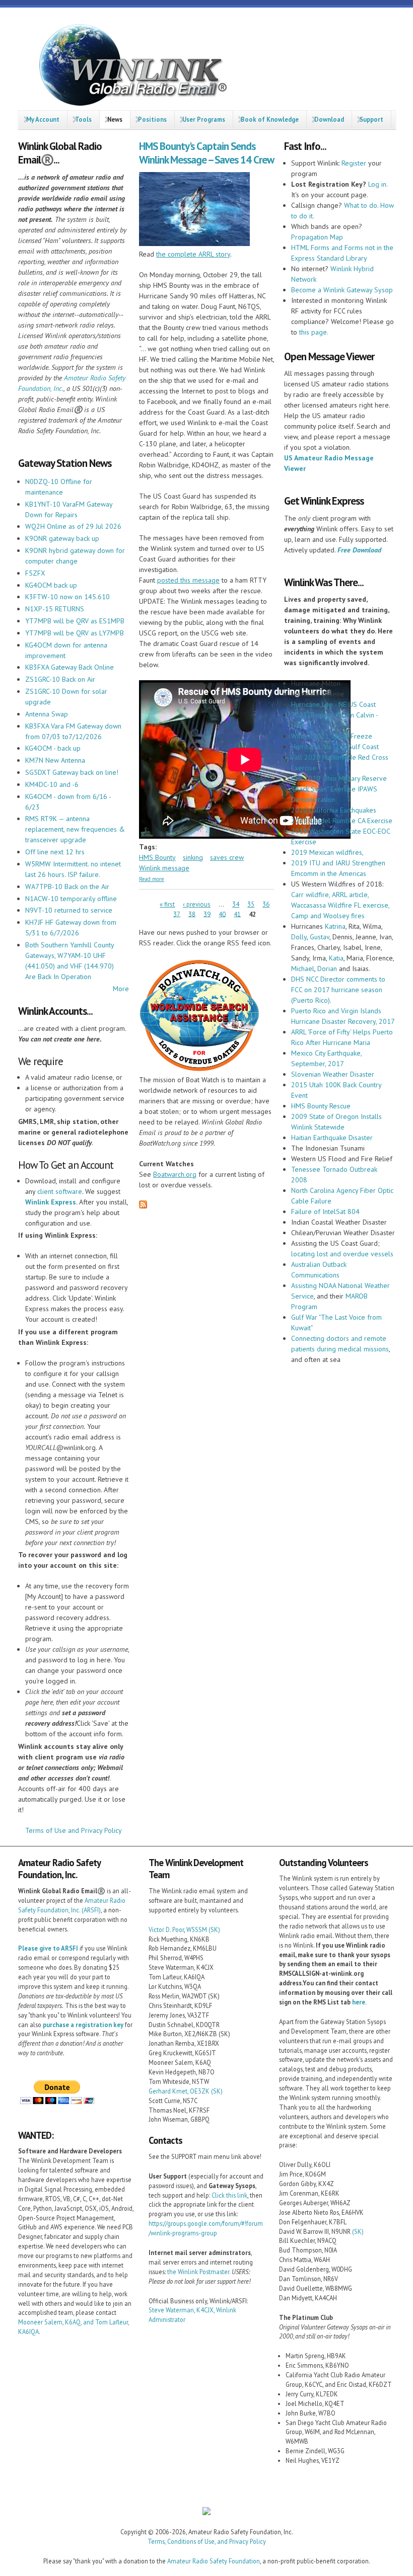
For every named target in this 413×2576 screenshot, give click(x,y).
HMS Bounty (157, 857)
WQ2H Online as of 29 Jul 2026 (73, 526)
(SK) (214, 1929)
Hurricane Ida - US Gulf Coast (335, 747)
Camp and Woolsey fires (328, 916)
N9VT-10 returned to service (69, 910)
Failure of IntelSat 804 (325, 1212)
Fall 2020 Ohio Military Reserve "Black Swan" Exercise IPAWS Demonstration (339, 789)
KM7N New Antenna (55, 760)
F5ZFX (35, 573)
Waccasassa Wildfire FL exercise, (340, 905)
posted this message (188, 580)
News (115, 119)
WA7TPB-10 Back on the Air (67, 887)
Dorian (327, 969)
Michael (303, 969)
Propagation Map (317, 237)
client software (60, 1191)
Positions (152, 119)
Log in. (378, 184)
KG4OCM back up (51, 585)
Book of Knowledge (270, 119)
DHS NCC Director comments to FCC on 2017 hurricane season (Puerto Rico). (338, 990)
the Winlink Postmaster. (199, 2272)
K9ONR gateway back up (62, 538)
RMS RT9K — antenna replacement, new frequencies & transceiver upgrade (75, 829)
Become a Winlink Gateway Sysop (342, 290)
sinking (193, 857)
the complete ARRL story (193, 254)
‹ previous (197, 904)
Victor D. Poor (166, 1929)
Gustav (320, 937)
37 (177, 914)
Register (354, 163)
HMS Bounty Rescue (321, 1106)
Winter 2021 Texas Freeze (332, 736)
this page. (314, 332)
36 (266, 904)
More (121, 989)
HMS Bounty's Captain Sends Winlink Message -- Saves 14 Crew (206, 153)
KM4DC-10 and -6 (52, 784)
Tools (83, 119)
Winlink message (164, 868)
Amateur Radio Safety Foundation (214, 2561)
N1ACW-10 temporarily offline (71, 899)
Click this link (229, 2195)
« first (167, 904)
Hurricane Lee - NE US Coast (333, 704)
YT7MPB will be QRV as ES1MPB (75, 621)
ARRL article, (349, 895)
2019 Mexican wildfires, (327, 852)
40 (222, 914)
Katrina (335, 926)
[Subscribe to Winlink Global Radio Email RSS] (143, 1206)
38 (192, 914)
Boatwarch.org (175, 1174)
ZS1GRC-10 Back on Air (60, 679)
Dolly (299, 937)
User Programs (204, 119)
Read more (152, 879)
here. (359, 2002)
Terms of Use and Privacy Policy (74, 1830)
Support (371, 119)
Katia (336, 958)
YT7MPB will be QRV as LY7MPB (75, 633)
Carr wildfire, (311, 895)
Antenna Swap (47, 714)
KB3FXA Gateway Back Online (70, 667)
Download (329, 119)
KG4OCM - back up (53, 748)
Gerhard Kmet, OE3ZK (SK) (186, 2091)
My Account (43, 119)
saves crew (227, 857)
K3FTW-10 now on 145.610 (67, 597)
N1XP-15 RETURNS (55, 609)
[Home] (129, 67)
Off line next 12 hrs (55, 852)
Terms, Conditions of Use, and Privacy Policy (207, 2541)
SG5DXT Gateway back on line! (72, 772)
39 (207, 914)
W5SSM (197, 1929)
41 (237, 914)
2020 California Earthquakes (334, 810)
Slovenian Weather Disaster (333, 1074)
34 (236, 904)
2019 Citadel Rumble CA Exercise (342, 821)
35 (251, 904)
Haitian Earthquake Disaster (332, 1138)
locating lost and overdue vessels (342, 1254)
